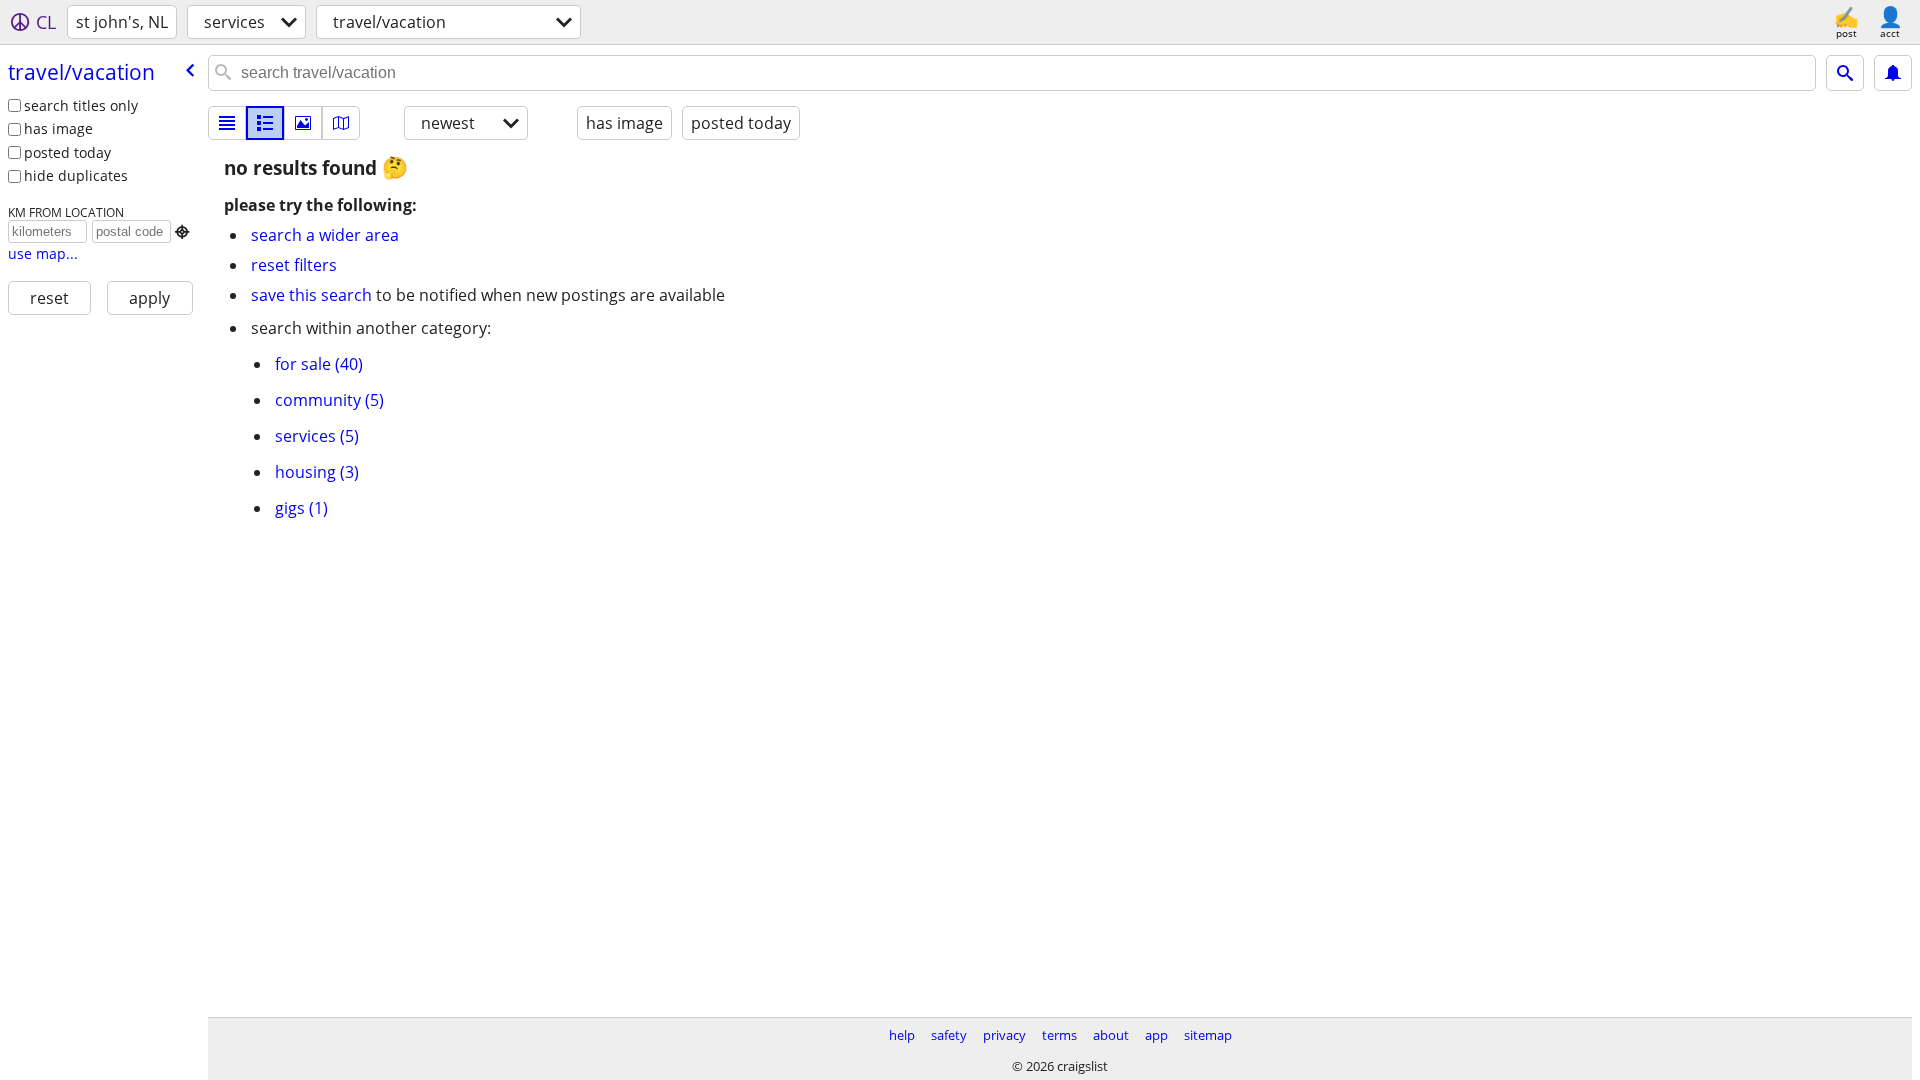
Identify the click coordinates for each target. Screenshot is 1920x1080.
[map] (341, 123)
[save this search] (1893, 73)
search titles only (81, 105)
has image (58, 128)
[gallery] (303, 123)
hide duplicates (76, 175)
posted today (67, 152)
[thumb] (265, 123)
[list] (227, 123)
